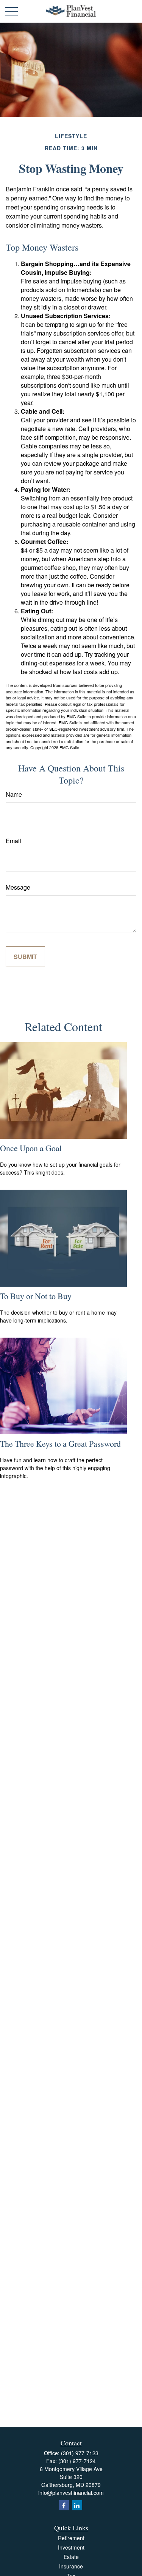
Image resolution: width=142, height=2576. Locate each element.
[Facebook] (64, 2505)
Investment (71, 2547)
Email (13, 841)
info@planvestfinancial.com (71, 2493)
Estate (71, 2557)
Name (14, 794)
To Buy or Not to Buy (36, 1296)
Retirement (71, 2538)
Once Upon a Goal (31, 1148)
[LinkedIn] (77, 2505)
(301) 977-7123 (80, 2453)
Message (18, 887)
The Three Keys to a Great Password (60, 1444)
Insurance (71, 2566)
